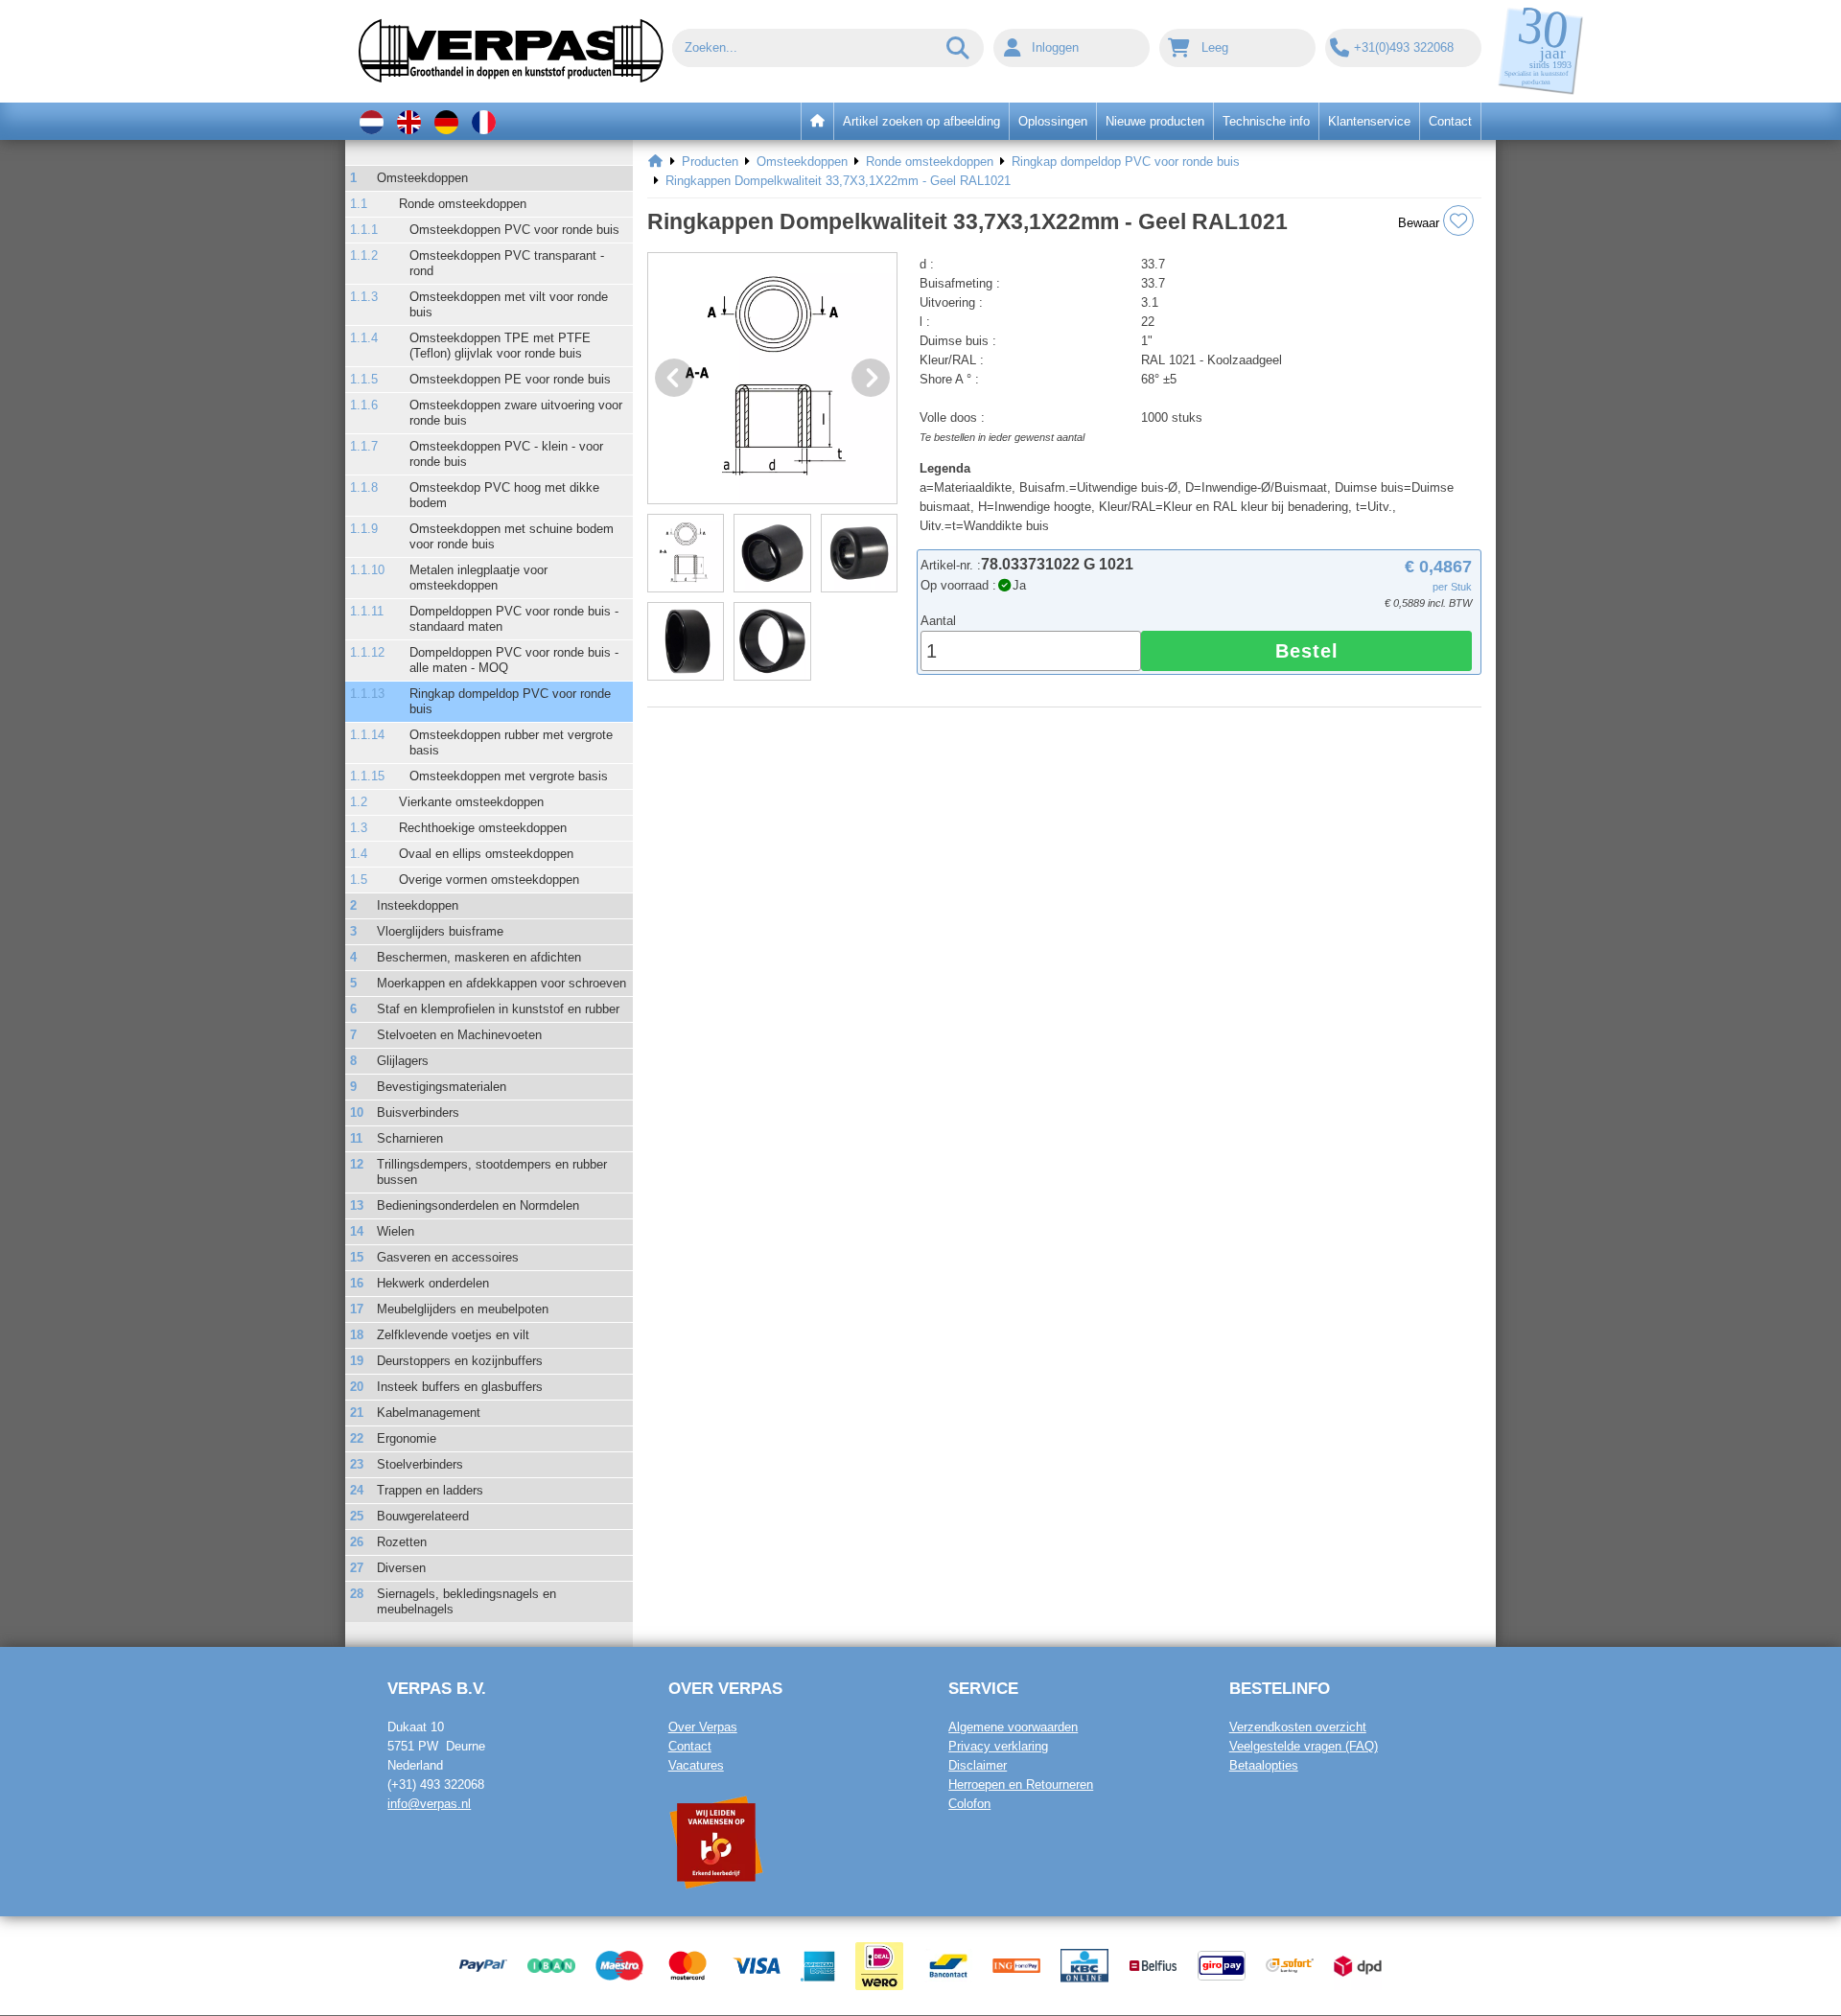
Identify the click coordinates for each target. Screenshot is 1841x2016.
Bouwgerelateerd (423, 1516)
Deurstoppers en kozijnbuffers (460, 1361)
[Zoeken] (959, 48)
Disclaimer (978, 1765)
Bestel (1307, 651)
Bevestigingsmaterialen (442, 1087)
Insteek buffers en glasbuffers (460, 1387)
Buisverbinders (418, 1112)
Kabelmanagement (429, 1413)
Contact (690, 1746)
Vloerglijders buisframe (440, 931)
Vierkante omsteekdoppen (471, 802)
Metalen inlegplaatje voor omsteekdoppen (478, 578)
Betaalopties (1264, 1765)
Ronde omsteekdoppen (463, 204)
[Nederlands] (372, 121)
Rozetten (402, 1542)
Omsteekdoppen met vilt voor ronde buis (509, 304)
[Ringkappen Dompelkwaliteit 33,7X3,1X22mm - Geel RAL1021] (772, 378)
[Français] (484, 121)
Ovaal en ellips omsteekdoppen (486, 854)
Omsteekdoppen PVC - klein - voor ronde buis (506, 454)
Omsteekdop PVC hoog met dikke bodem (504, 495)
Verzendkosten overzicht (1298, 1727)
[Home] (655, 162)
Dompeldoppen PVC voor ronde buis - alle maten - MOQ (514, 660)
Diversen (401, 1568)
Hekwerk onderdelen (433, 1283)
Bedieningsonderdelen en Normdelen (478, 1205)
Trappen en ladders (430, 1490)
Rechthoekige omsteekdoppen (483, 828)
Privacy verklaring (998, 1746)
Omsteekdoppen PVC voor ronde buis (514, 230)
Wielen (396, 1231)
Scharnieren (410, 1138)
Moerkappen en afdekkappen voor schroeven (501, 983)
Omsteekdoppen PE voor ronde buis (510, 379)
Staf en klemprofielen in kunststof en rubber (498, 1009)
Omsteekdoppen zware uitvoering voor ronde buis (516, 413)
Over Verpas (703, 1727)
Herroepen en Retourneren (1021, 1784)
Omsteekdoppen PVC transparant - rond (507, 263)
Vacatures (696, 1765)
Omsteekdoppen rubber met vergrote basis (511, 742)
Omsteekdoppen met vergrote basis (509, 776)
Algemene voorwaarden (1013, 1727)
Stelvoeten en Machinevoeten (459, 1035)
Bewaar (1421, 223)
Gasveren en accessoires (448, 1257)
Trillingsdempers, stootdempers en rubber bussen (492, 1172)
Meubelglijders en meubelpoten (463, 1309)
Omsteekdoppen (422, 178)
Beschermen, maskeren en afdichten (479, 957)
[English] (409, 121)
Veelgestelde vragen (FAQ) (1304, 1746)
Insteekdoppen (418, 905)
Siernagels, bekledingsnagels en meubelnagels (466, 1601)
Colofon (969, 1804)
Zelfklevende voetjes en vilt (453, 1335)
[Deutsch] (446, 121)
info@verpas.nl (429, 1804)
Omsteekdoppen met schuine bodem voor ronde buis (512, 536)
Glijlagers (403, 1061)
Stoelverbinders (420, 1464)
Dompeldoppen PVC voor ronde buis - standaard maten (514, 619)
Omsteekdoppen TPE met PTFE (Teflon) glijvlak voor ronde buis (500, 346)
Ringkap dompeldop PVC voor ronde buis (510, 701)
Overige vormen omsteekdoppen (489, 880)
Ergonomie (407, 1438)
